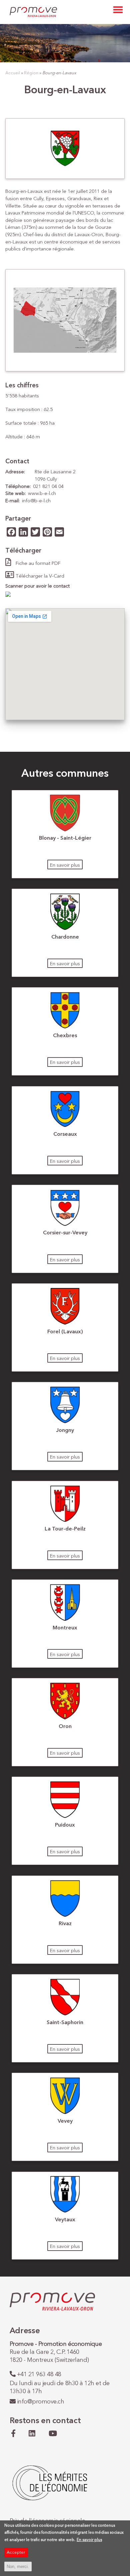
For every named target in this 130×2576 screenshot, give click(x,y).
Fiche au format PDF (38, 564)
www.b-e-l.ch (42, 494)
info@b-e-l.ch (36, 501)
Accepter (16, 2553)
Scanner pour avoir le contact (37, 586)
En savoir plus (65, 865)
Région (31, 73)
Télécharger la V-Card (40, 576)
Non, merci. (18, 2567)
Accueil (13, 73)
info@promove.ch (41, 2402)
